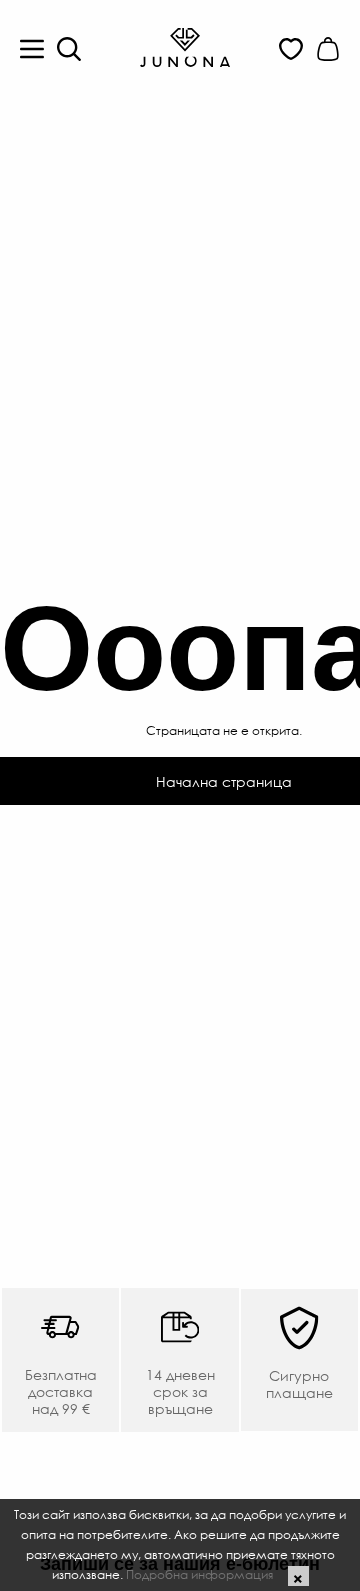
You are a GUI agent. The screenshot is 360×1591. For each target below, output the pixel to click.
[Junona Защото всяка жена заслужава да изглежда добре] (185, 46)
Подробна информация (199, 1574)
